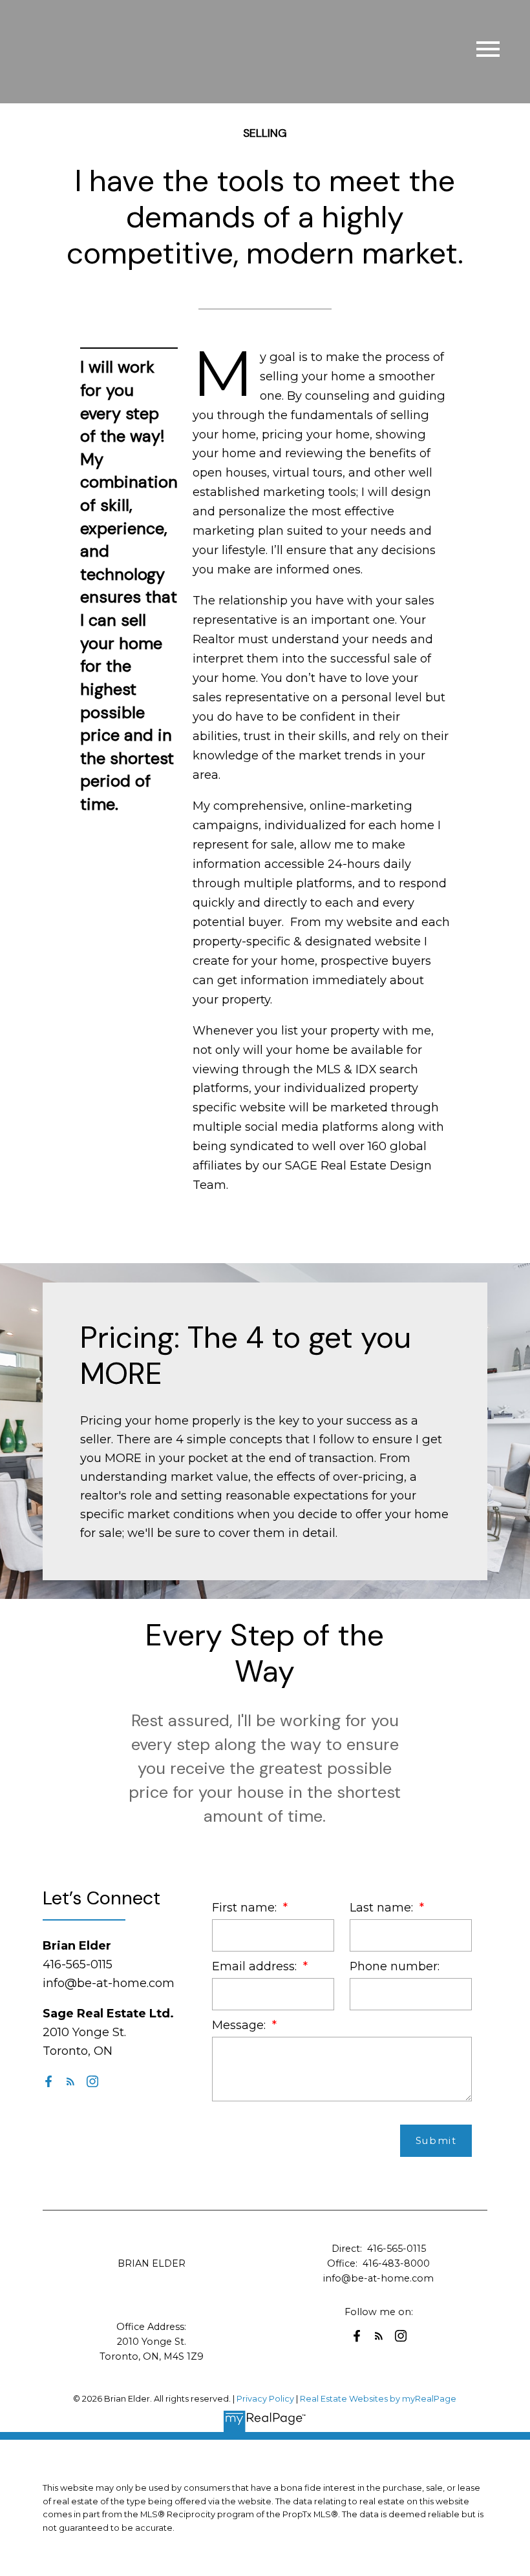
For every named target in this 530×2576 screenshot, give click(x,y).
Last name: (383, 1907)
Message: (240, 2025)
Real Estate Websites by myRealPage (378, 2399)
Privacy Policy (265, 2399)
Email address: (256, 1966)
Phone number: (395, 1966)
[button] (48, 2081)
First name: (246, 1907)
